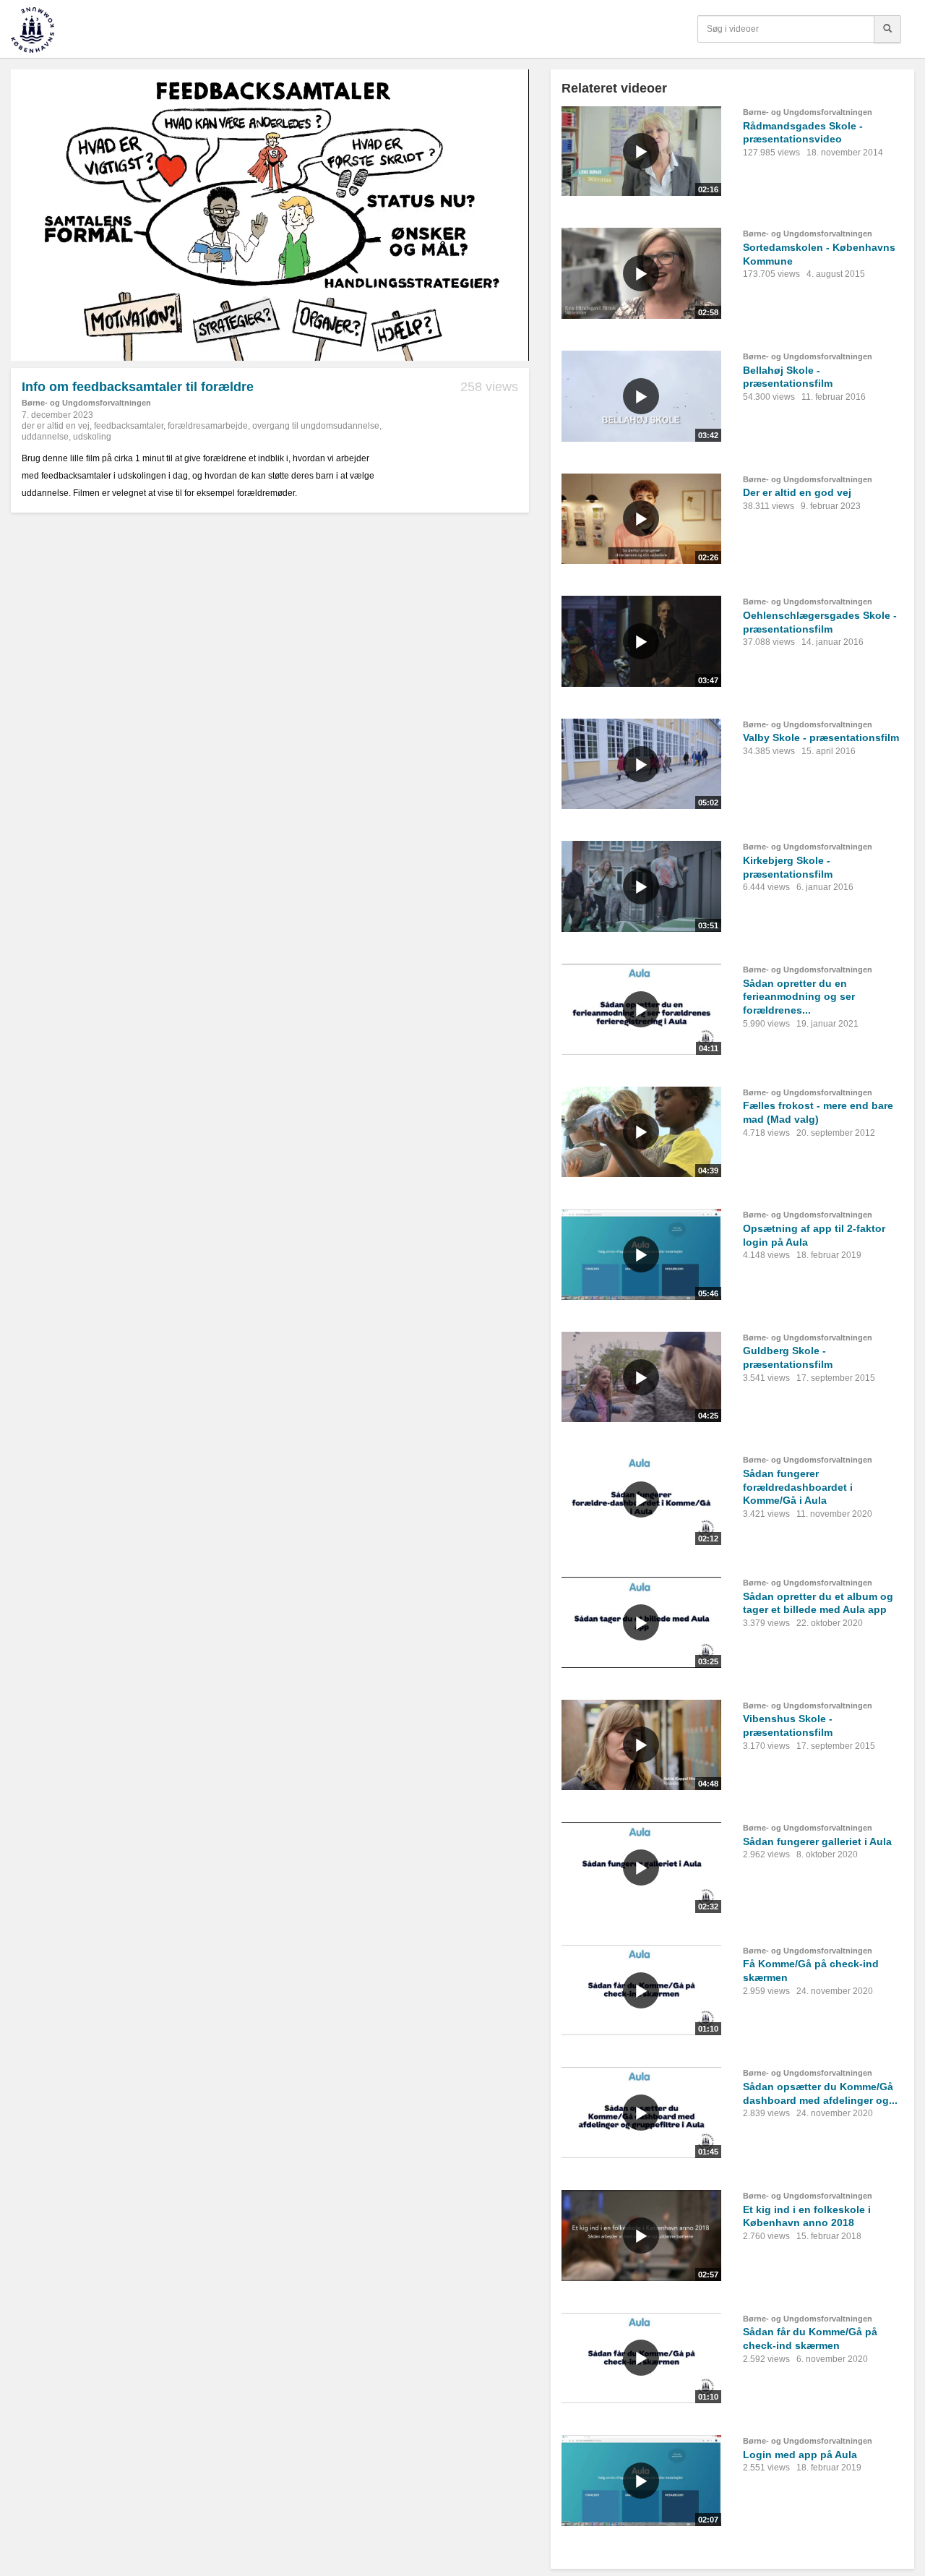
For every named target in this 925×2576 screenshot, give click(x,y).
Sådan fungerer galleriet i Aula (817, 1841)
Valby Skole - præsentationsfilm (821, 737)
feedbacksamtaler (129, 426)
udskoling (92, 437)
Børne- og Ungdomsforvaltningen (86, 403)
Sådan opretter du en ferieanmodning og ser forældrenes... (799, 997)
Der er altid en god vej (797, 492)
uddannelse (45, 437)
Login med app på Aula (800, 2455)
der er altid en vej (56, 426)
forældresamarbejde (208, 426)
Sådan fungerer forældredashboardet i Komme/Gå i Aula (798, 1487)
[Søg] (887, 29)
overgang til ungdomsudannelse (316, 426)
